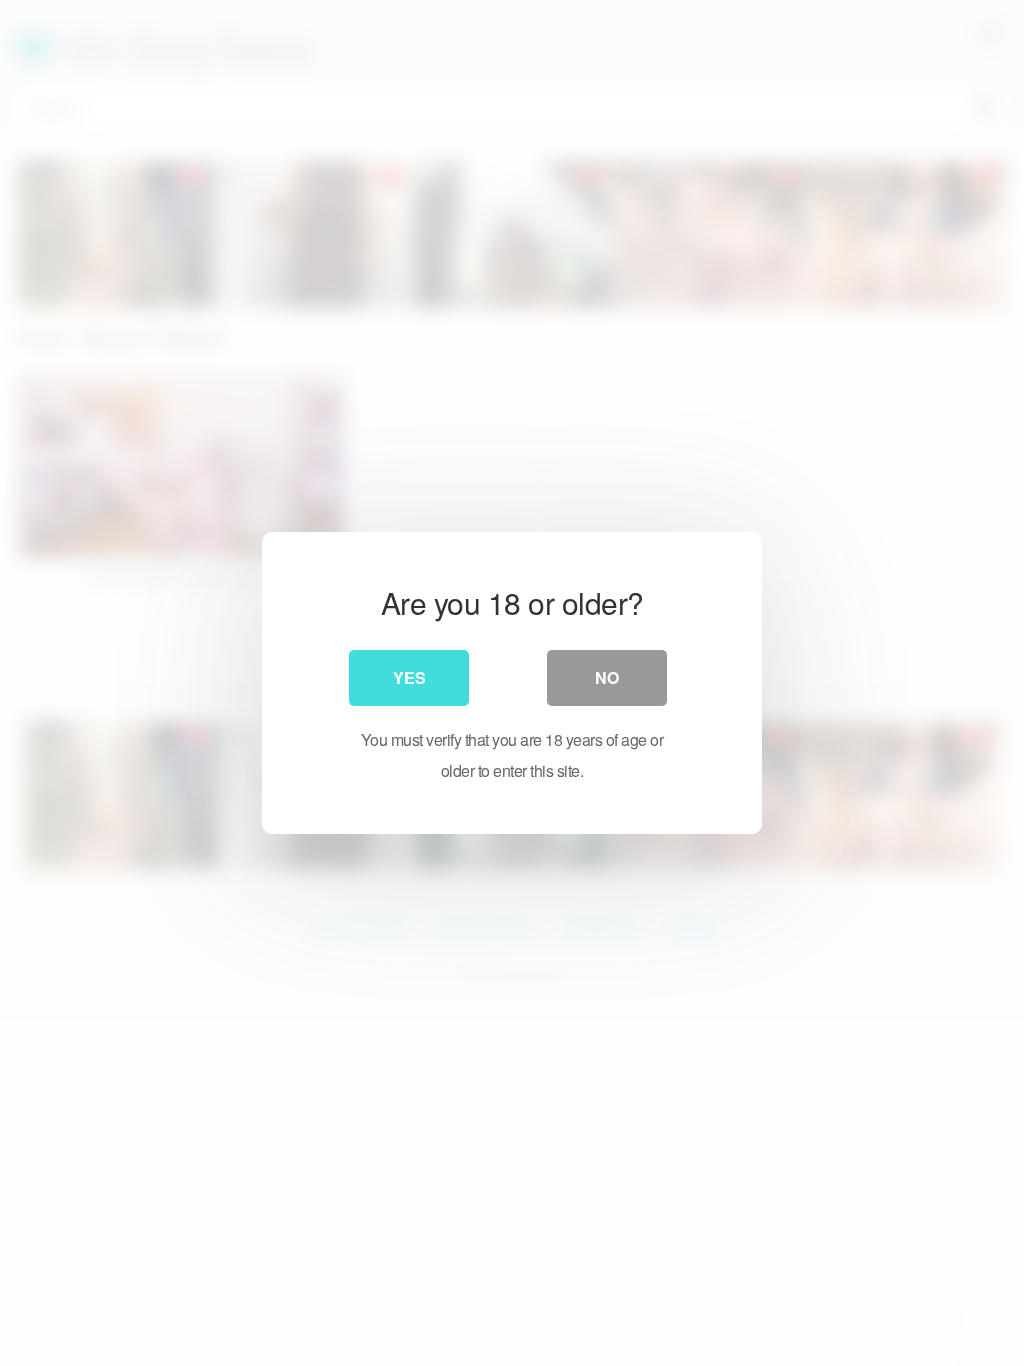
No (607, 677)
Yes (409, 677)
